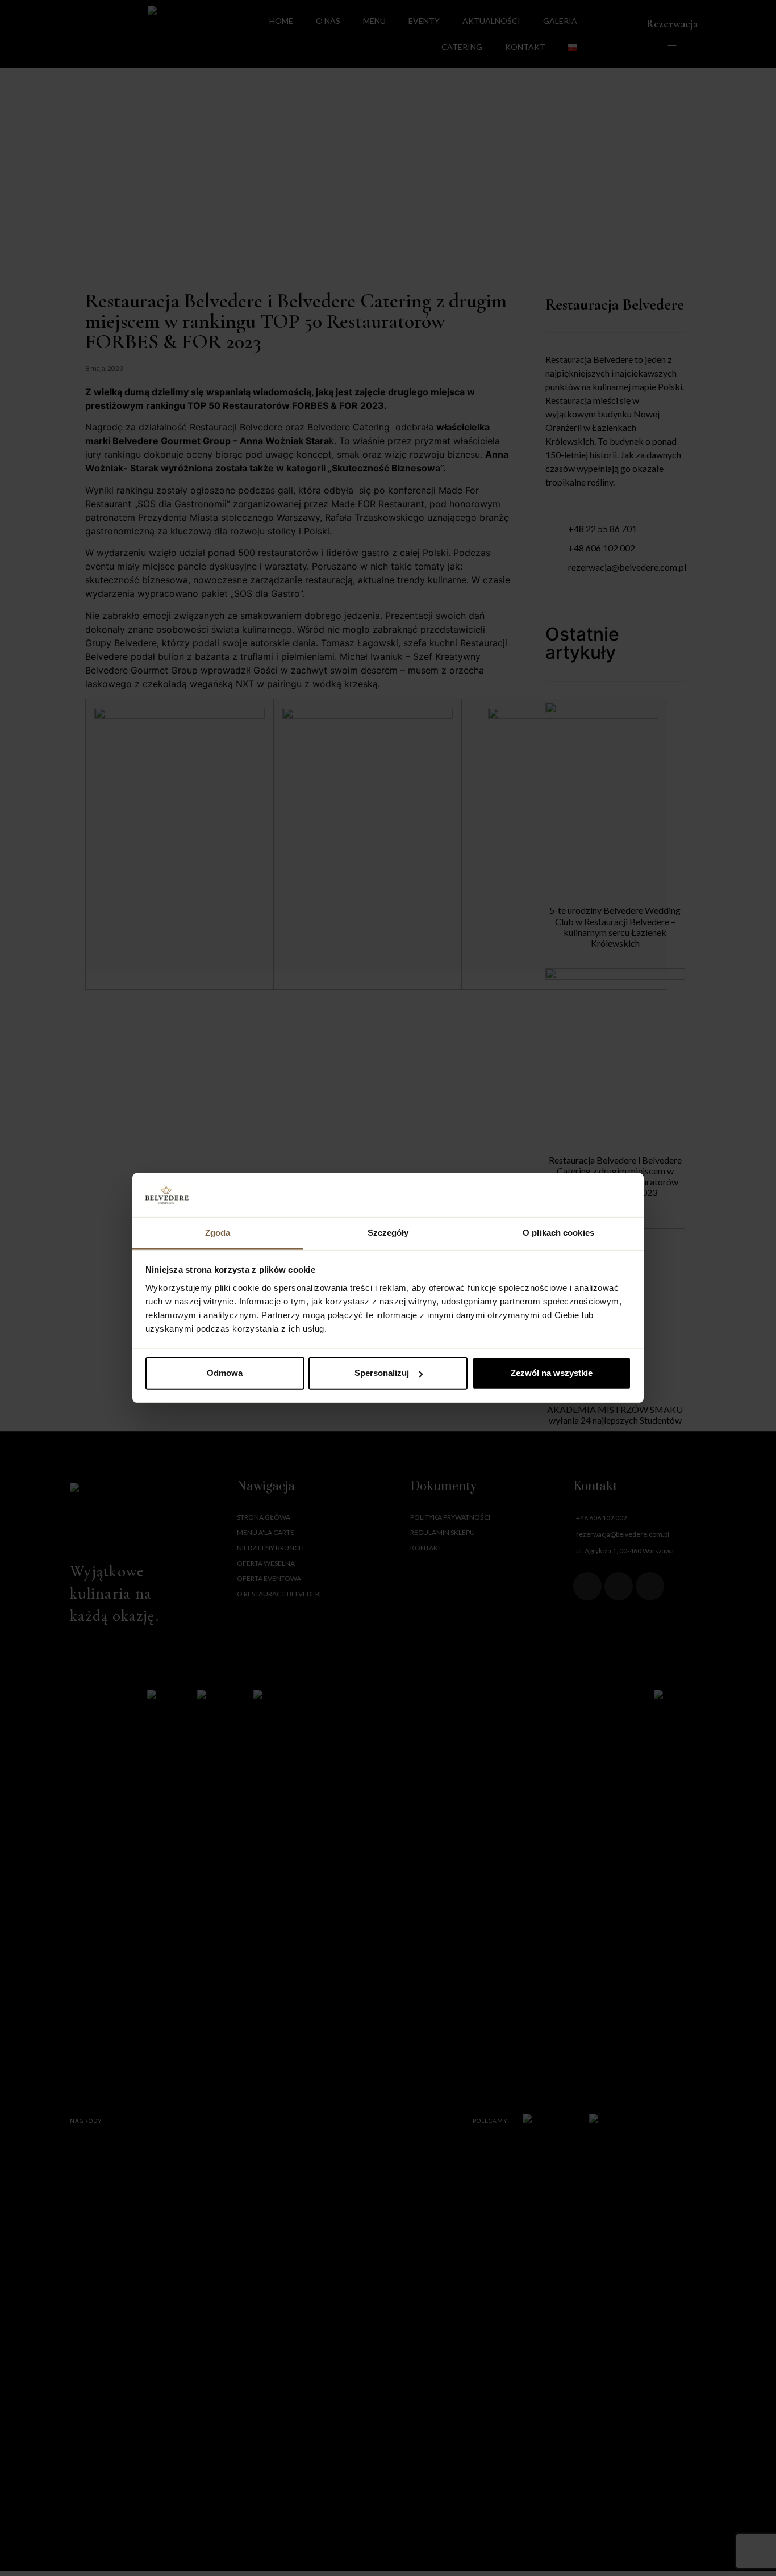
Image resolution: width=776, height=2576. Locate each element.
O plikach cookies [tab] (558, 1233)
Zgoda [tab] (218, 1233)
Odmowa (225, 1373)
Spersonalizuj (382, 1373)
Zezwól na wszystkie (552, 1373)
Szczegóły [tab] (388, 1233)
